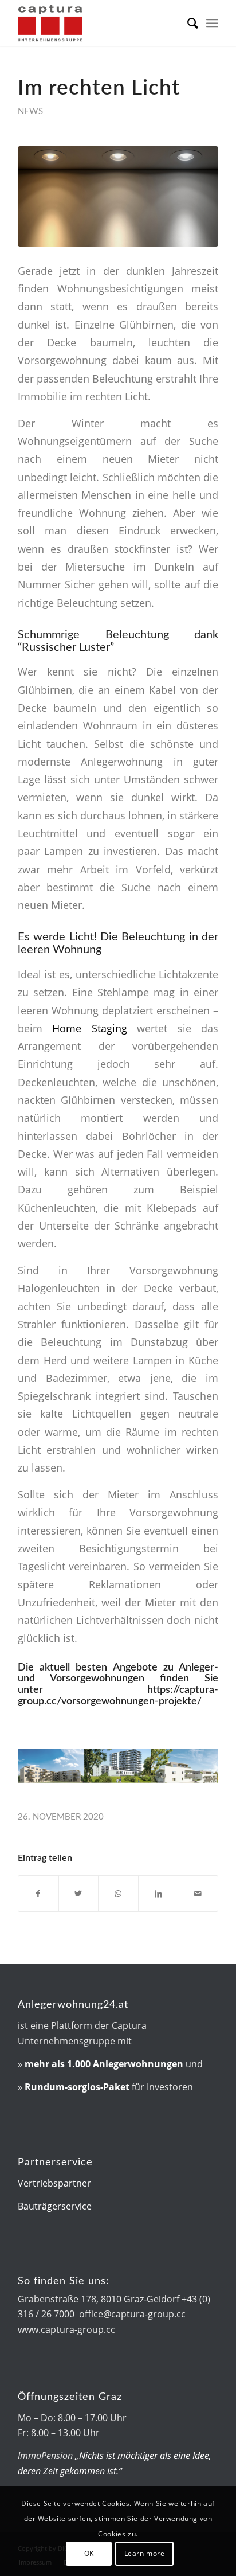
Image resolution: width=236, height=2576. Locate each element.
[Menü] (212, 23)
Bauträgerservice (55, 2206)
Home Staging (89, 1028)
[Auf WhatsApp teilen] (118, 1894)
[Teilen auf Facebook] (38, 1894)
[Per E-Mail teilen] (198, 1894)
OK (89, 2553)
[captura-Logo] (98, 23)
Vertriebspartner (54, 2183)
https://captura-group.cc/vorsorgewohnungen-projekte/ (118, 1696)
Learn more (145, 2553)
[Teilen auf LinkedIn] (158, 1894)
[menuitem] (187, 23)
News (30, 112)
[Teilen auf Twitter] (79, 1894)
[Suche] (187, 23)
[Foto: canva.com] (118, 196)
